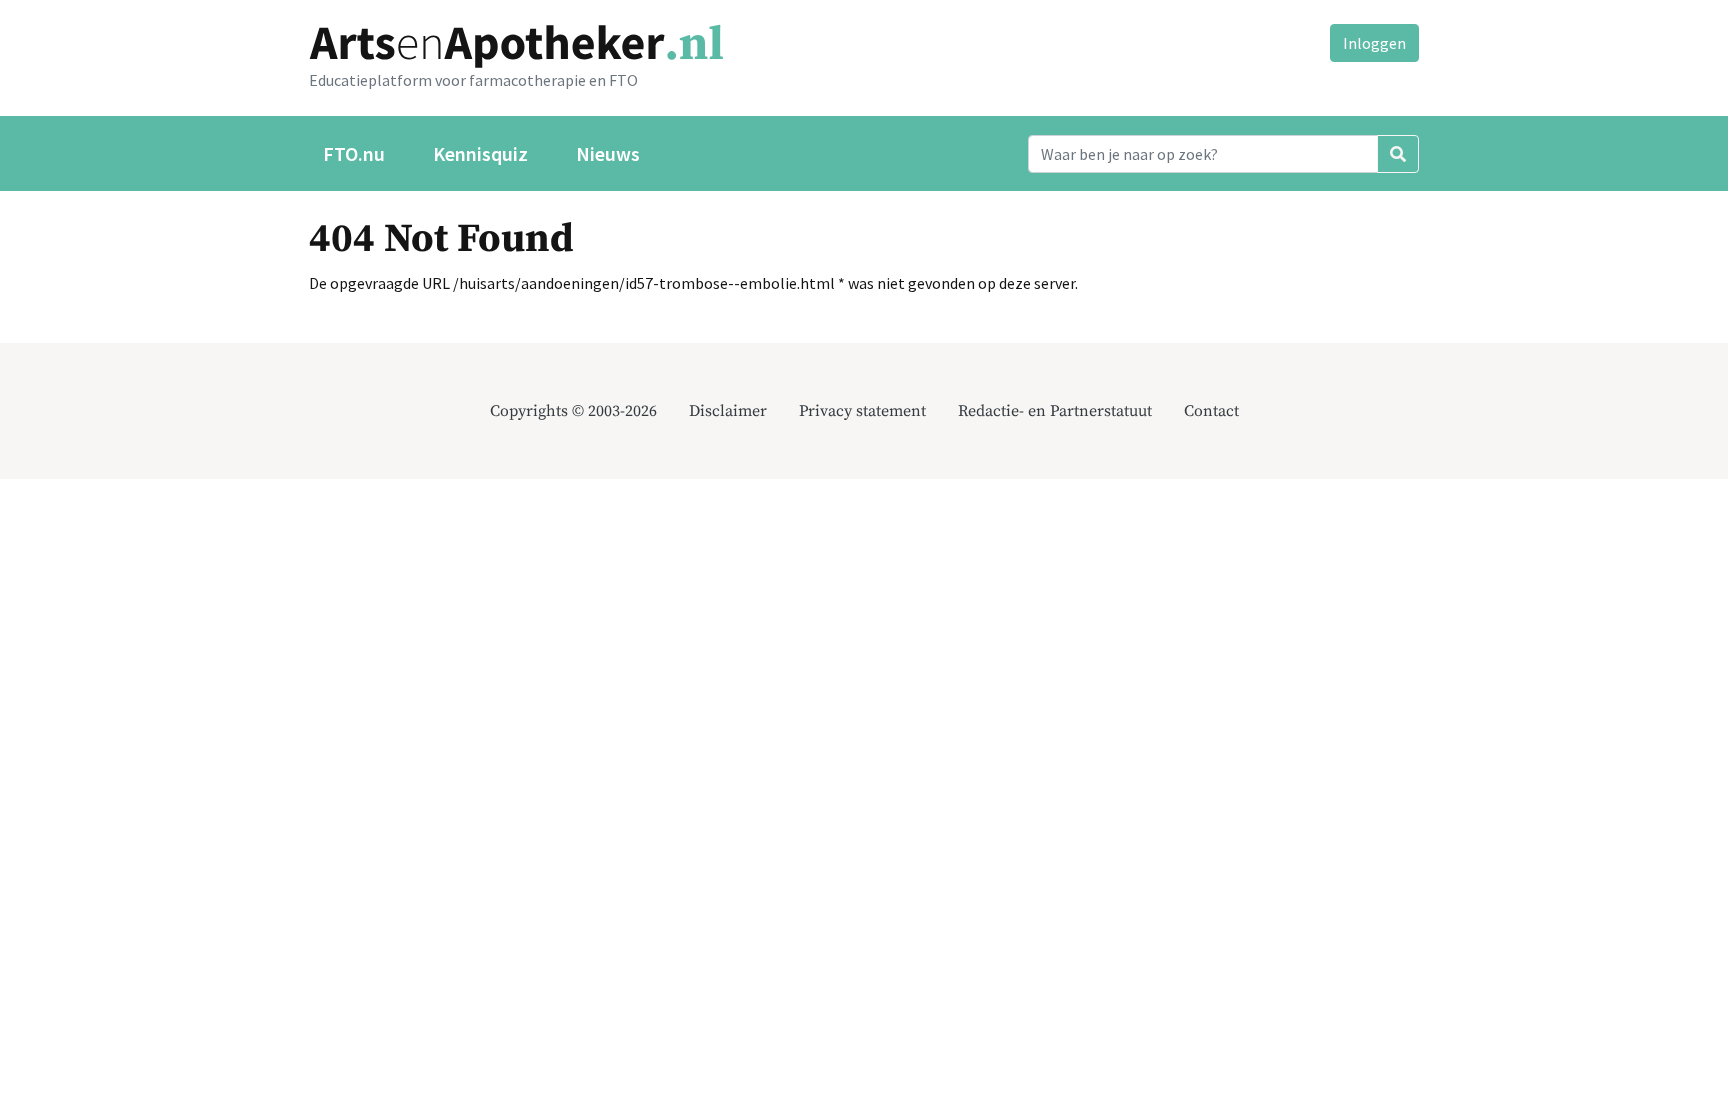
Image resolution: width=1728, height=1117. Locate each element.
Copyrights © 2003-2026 (573, 411)
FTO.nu (354, 153)
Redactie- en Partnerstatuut (1055, 411)
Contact (1211, 411)
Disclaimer (728, 411)
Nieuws (608, 153)
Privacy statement (862, 411)
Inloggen (1374, 43)
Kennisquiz (480, 153)
